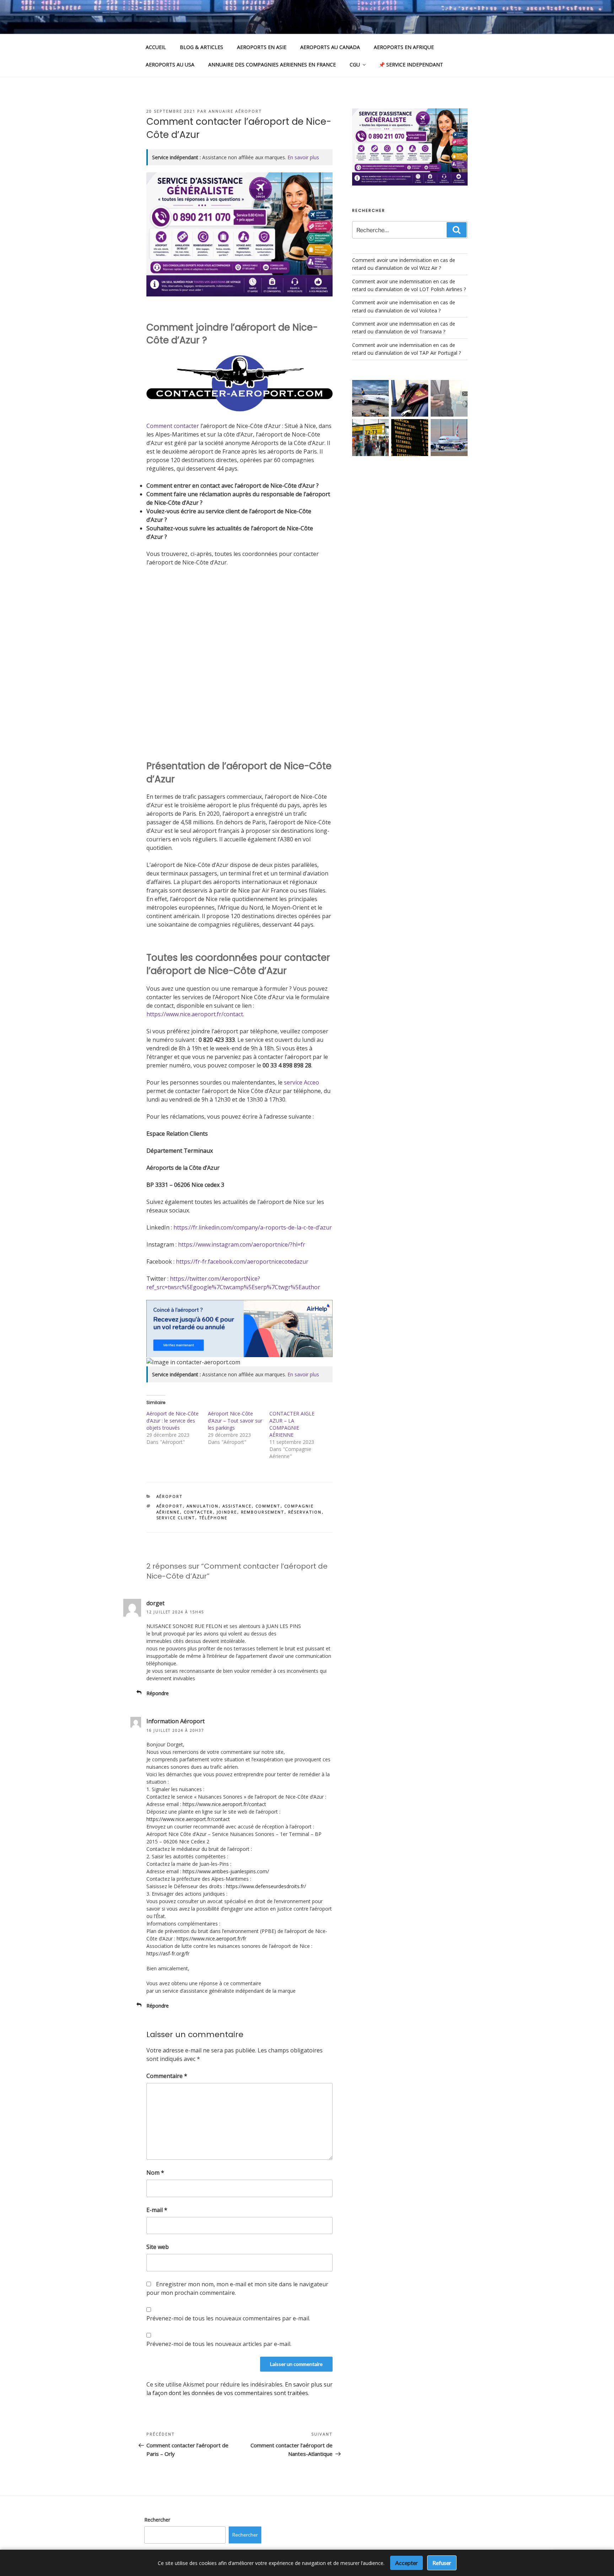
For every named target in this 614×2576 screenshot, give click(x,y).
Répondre (158, 1693)
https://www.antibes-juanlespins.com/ (226, 1871)
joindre (227, 1512)
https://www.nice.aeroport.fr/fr (211, 1938)
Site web (158, 2247)
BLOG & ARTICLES (201, 47)
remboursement (263, 1512)
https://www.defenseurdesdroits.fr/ (266, 1886)
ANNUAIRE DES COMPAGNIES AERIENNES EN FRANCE (272, 65)
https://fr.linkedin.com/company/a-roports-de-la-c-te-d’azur (253, 1227)
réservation (305, 1512)
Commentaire (167, 2076)
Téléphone (213, 1518)
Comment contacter (173, 426)
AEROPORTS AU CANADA (330, 47)
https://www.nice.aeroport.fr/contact (195, 1014)
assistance (237, 1506)
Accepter (406, 2563)
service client (176, 1518)
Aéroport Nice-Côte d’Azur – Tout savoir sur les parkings (235, 1421)
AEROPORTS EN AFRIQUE (404, 47)
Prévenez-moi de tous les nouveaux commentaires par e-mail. (228, 2318)
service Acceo (301, 1082)
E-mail (157, 2210)
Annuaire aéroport (235, 111)
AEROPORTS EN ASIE (262, 47)
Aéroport (170, 1496)
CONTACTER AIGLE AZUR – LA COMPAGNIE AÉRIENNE (292, 1424)
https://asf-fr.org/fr (168, 1953)
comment (268, 1506)
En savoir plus (303, 157)
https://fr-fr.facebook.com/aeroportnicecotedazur (242, 1262)
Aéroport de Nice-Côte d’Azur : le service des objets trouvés (173, 1421)
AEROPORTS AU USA (170, 65)
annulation (203, 1506)
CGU (355, 65)
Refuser (442, 2563)
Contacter (198, 1512)
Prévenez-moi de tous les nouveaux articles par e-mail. (219, 2344)
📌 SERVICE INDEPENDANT (411, 65)
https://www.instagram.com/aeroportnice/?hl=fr (242, 1244)
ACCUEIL (156, 47)
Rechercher (157, 2520)
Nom (155, 2173)
